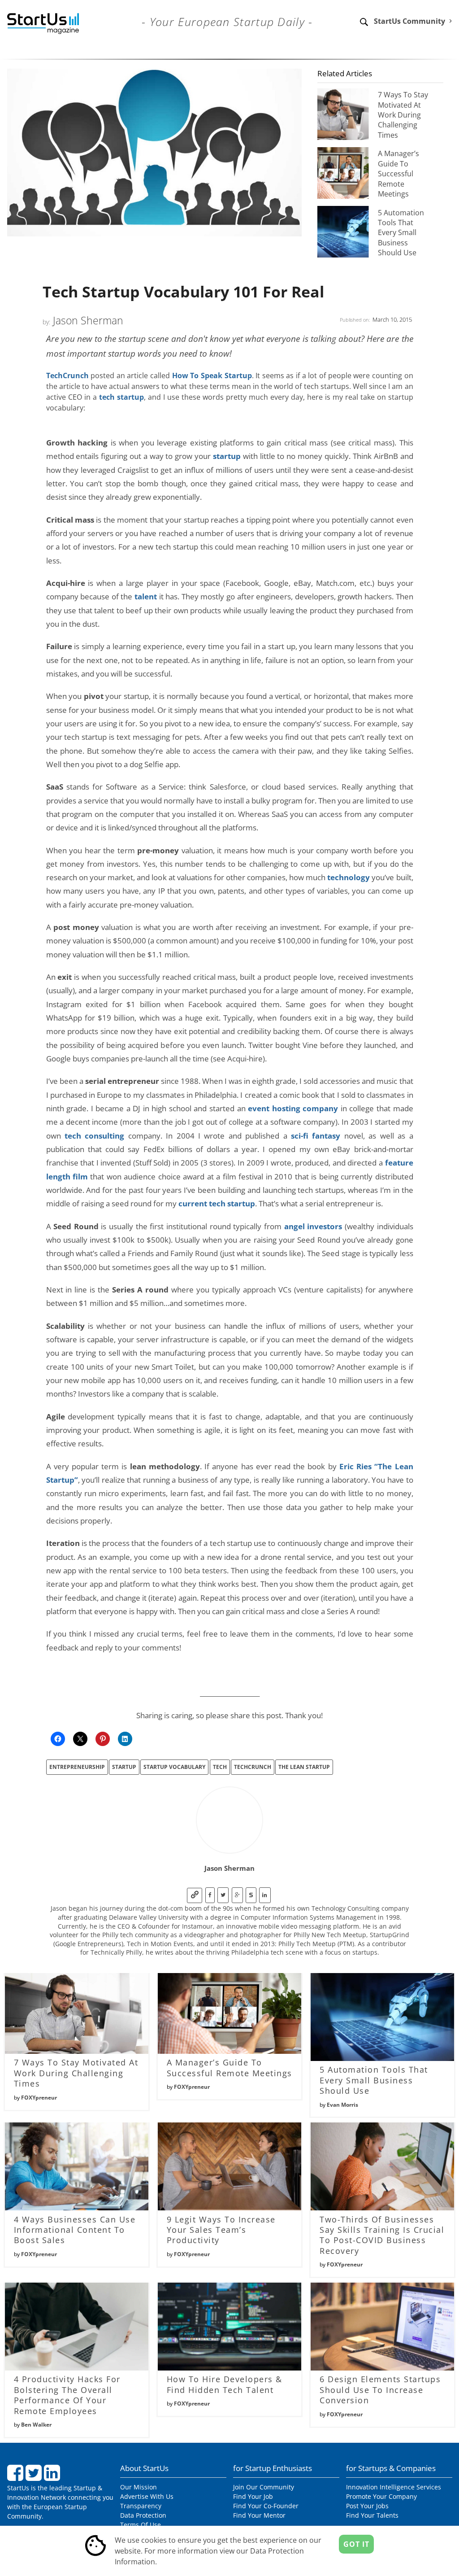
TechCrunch (67, 375)
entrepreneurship (77, 1767)
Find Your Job (253, 2496)
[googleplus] (237, 1895)
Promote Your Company (381, 2496)
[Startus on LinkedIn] (53, 2476)
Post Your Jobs (367, 2506)
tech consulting (94, 1135)
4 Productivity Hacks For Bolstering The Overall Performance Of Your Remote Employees (67, 2395)
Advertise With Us (147, 2496)
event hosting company (293, 1108)
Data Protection (143, 2515)
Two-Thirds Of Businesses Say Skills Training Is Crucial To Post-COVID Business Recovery (382, 2235)
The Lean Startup (304, 1767)
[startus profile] (251, 1895)
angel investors (313, 1226)
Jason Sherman (88, 320)
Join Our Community (264, 2487)
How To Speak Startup (212, 375)
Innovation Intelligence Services (394, 2487)
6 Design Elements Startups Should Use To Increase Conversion (380, 2390)
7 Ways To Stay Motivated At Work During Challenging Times (403, 115)
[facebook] (210, 1895)
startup (227, 456)
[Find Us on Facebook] (16, 2476)
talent (146, 596)
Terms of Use (141, 2525)
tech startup (121, 397)
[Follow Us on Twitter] (35, 2476)
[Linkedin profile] (265, 1895)
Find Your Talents (372, 2515)
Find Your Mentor (259, 2515)
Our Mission (139, 2487)
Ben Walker (36, 2425)
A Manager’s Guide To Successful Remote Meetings (398, 174)
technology (349, 877)
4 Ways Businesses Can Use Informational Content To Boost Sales (75, 2230)
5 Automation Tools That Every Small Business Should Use (401, 233)
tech (220, 1767)
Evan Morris (342, 2105)
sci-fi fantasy (316, 1135)
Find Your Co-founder (266, 2506)
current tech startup (217, 1203)
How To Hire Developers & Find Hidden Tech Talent (225, 2384)
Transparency (141, 2506)
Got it (356, 2544)
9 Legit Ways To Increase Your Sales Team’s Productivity (221, 2230)
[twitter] (223, 1895)
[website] (195, 1895)
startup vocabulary (174, 1767)
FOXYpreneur (39, 2098)
